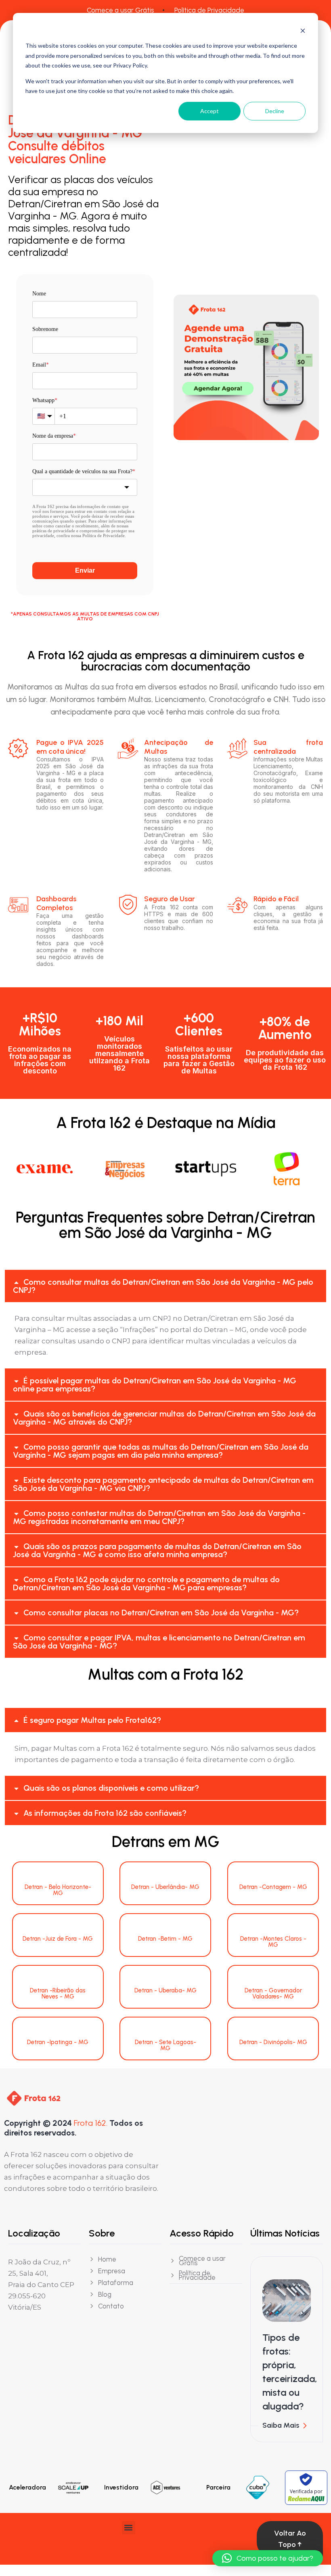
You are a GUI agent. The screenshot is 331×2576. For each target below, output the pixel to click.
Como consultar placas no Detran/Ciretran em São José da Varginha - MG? (161, 1613)
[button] (165, 1286)
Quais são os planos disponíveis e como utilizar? (111, 1788)
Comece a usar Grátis (120, 10)
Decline (275, 111)
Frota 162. (91, 2123)
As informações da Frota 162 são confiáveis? (105, 1813)
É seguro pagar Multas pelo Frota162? (92, 1720)
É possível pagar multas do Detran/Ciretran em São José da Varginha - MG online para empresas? (155, 1385)
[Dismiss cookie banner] (303, 31)
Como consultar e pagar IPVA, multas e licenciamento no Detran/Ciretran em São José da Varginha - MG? (159, 1642)
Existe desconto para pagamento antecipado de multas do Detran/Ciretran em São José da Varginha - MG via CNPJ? (163, 1484)
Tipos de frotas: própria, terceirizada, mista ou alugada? (290, 2372)
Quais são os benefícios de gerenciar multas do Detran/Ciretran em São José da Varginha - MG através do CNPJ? (164, 1418)
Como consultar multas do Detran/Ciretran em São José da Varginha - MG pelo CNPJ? (163, 1286)
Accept (209, 111)
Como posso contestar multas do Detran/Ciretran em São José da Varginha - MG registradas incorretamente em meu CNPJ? (159, 1517)
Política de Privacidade (209, 10)
